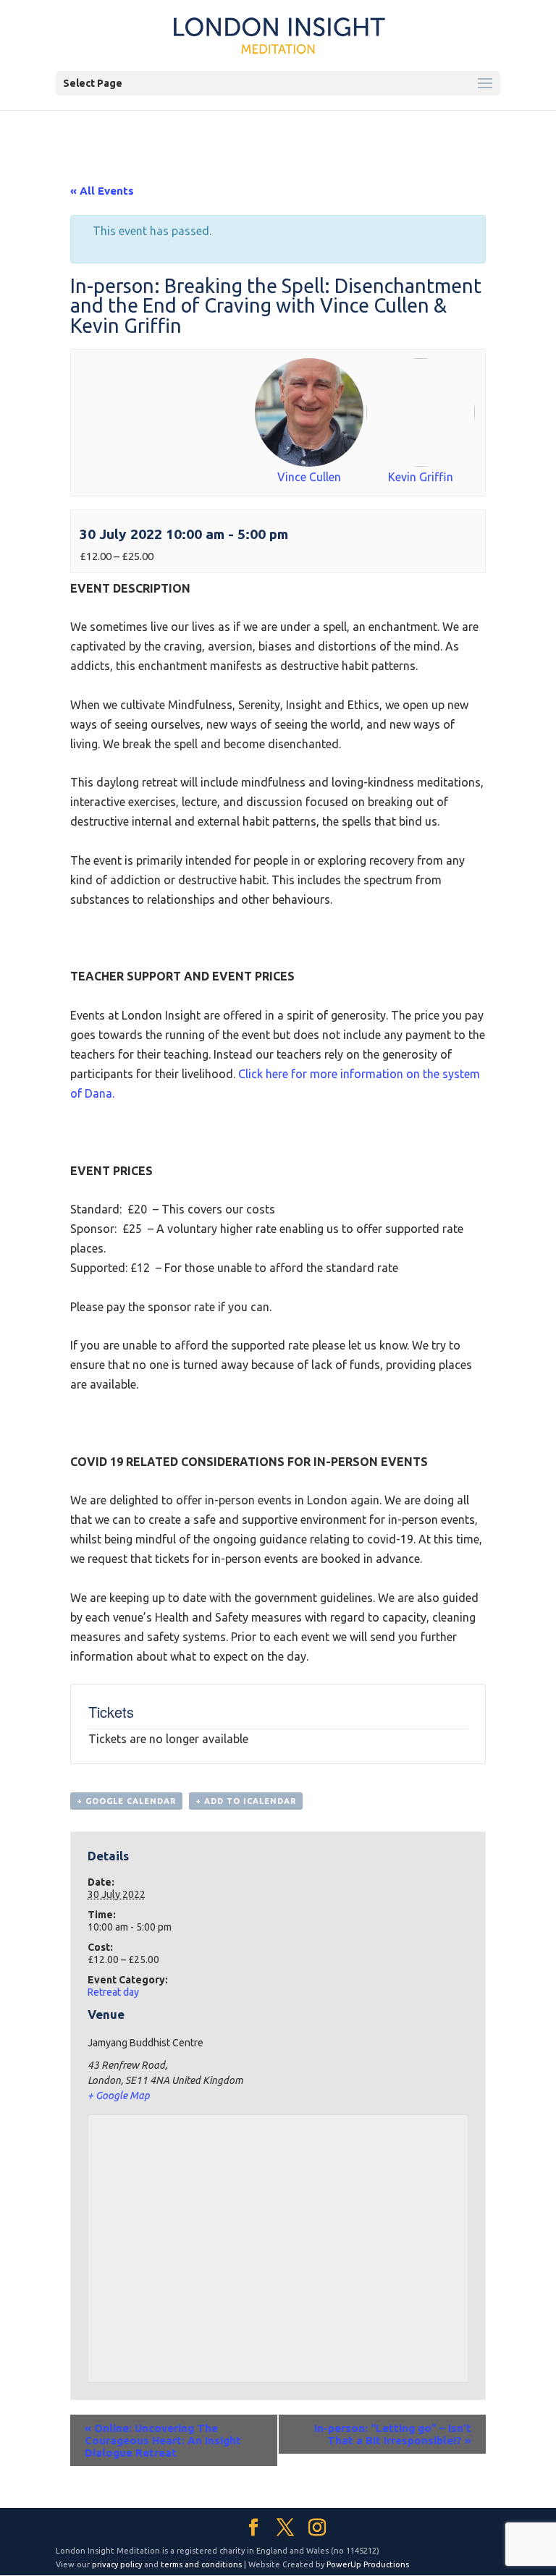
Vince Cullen (309, 477)
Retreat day (113, 1992)
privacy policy (117, 2564)
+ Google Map (119, 2096)
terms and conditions (201, 2564)
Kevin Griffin (421, 477)
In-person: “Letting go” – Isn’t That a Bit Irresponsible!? (393, 2434)
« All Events (102, 191)
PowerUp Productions (368, 2564)
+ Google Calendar (126, 1801)
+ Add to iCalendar (246, 1801)
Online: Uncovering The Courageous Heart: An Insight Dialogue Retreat (163, 2440)
